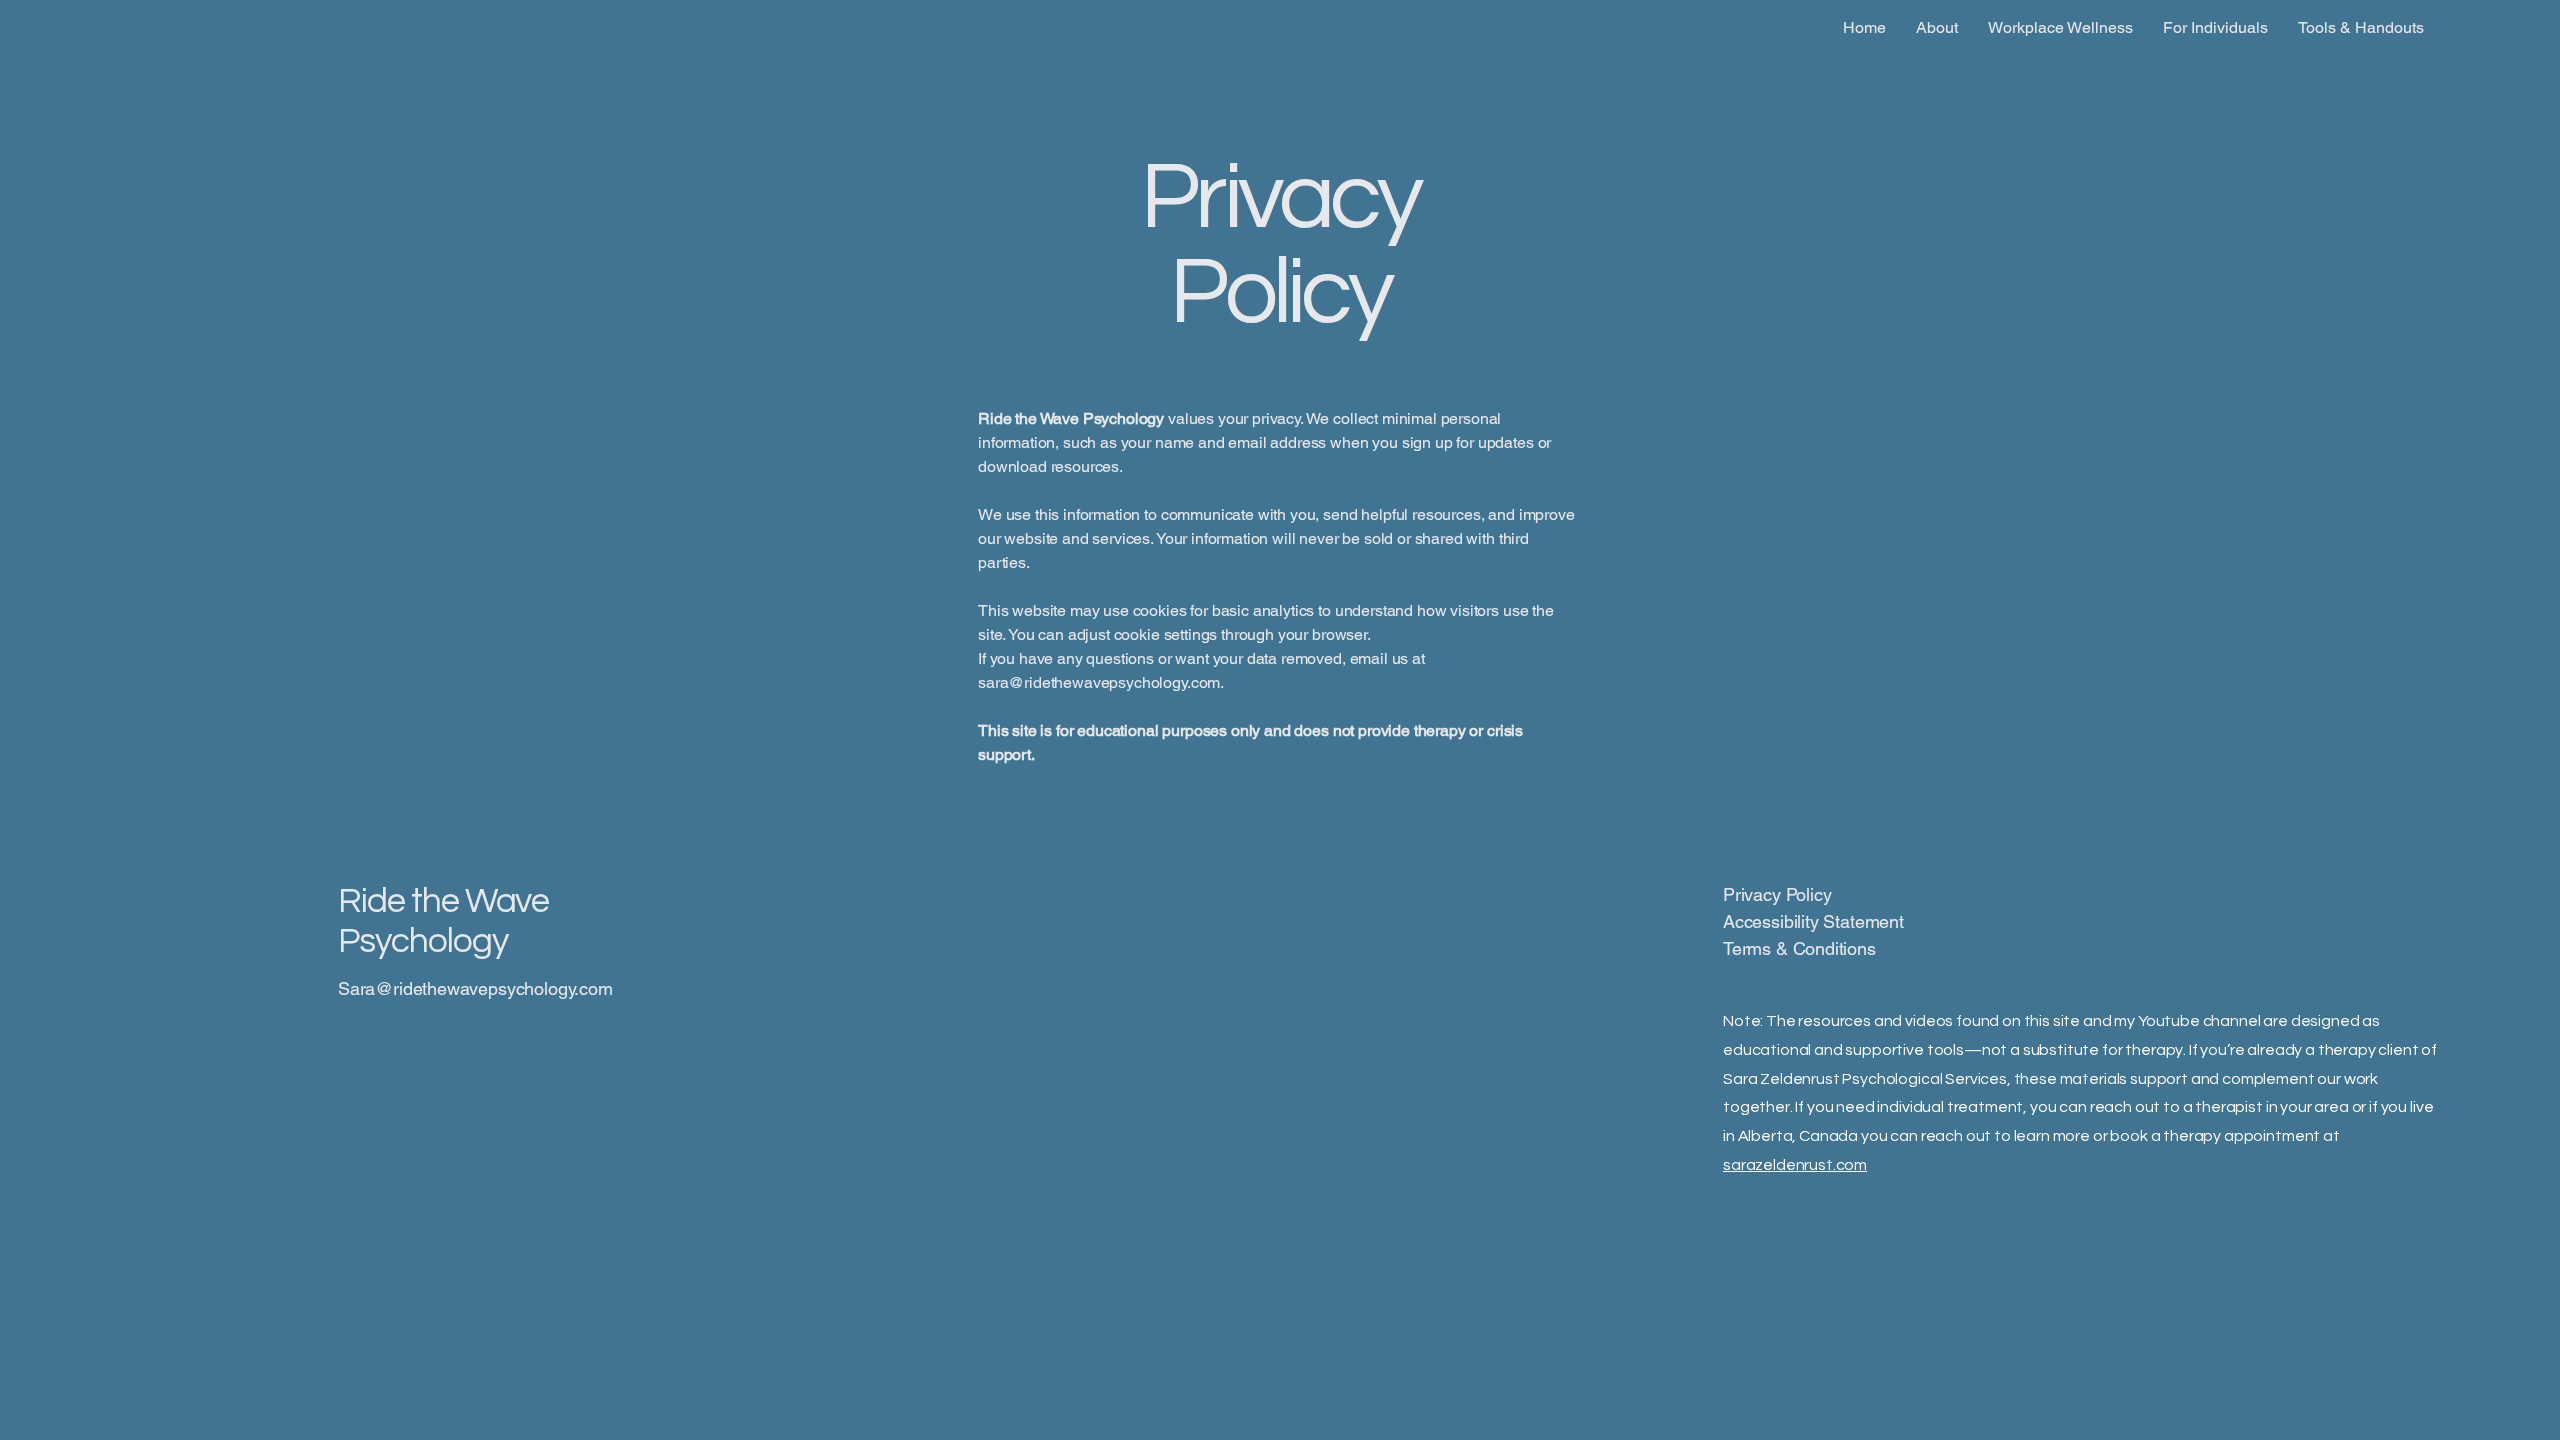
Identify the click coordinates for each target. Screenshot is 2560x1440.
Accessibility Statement (1813, 921)
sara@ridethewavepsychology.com (1099, 682)
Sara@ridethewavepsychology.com (475, 988)
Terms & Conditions (1799, 948)
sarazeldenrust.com (1795, 1165)
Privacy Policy (1777, 894)
